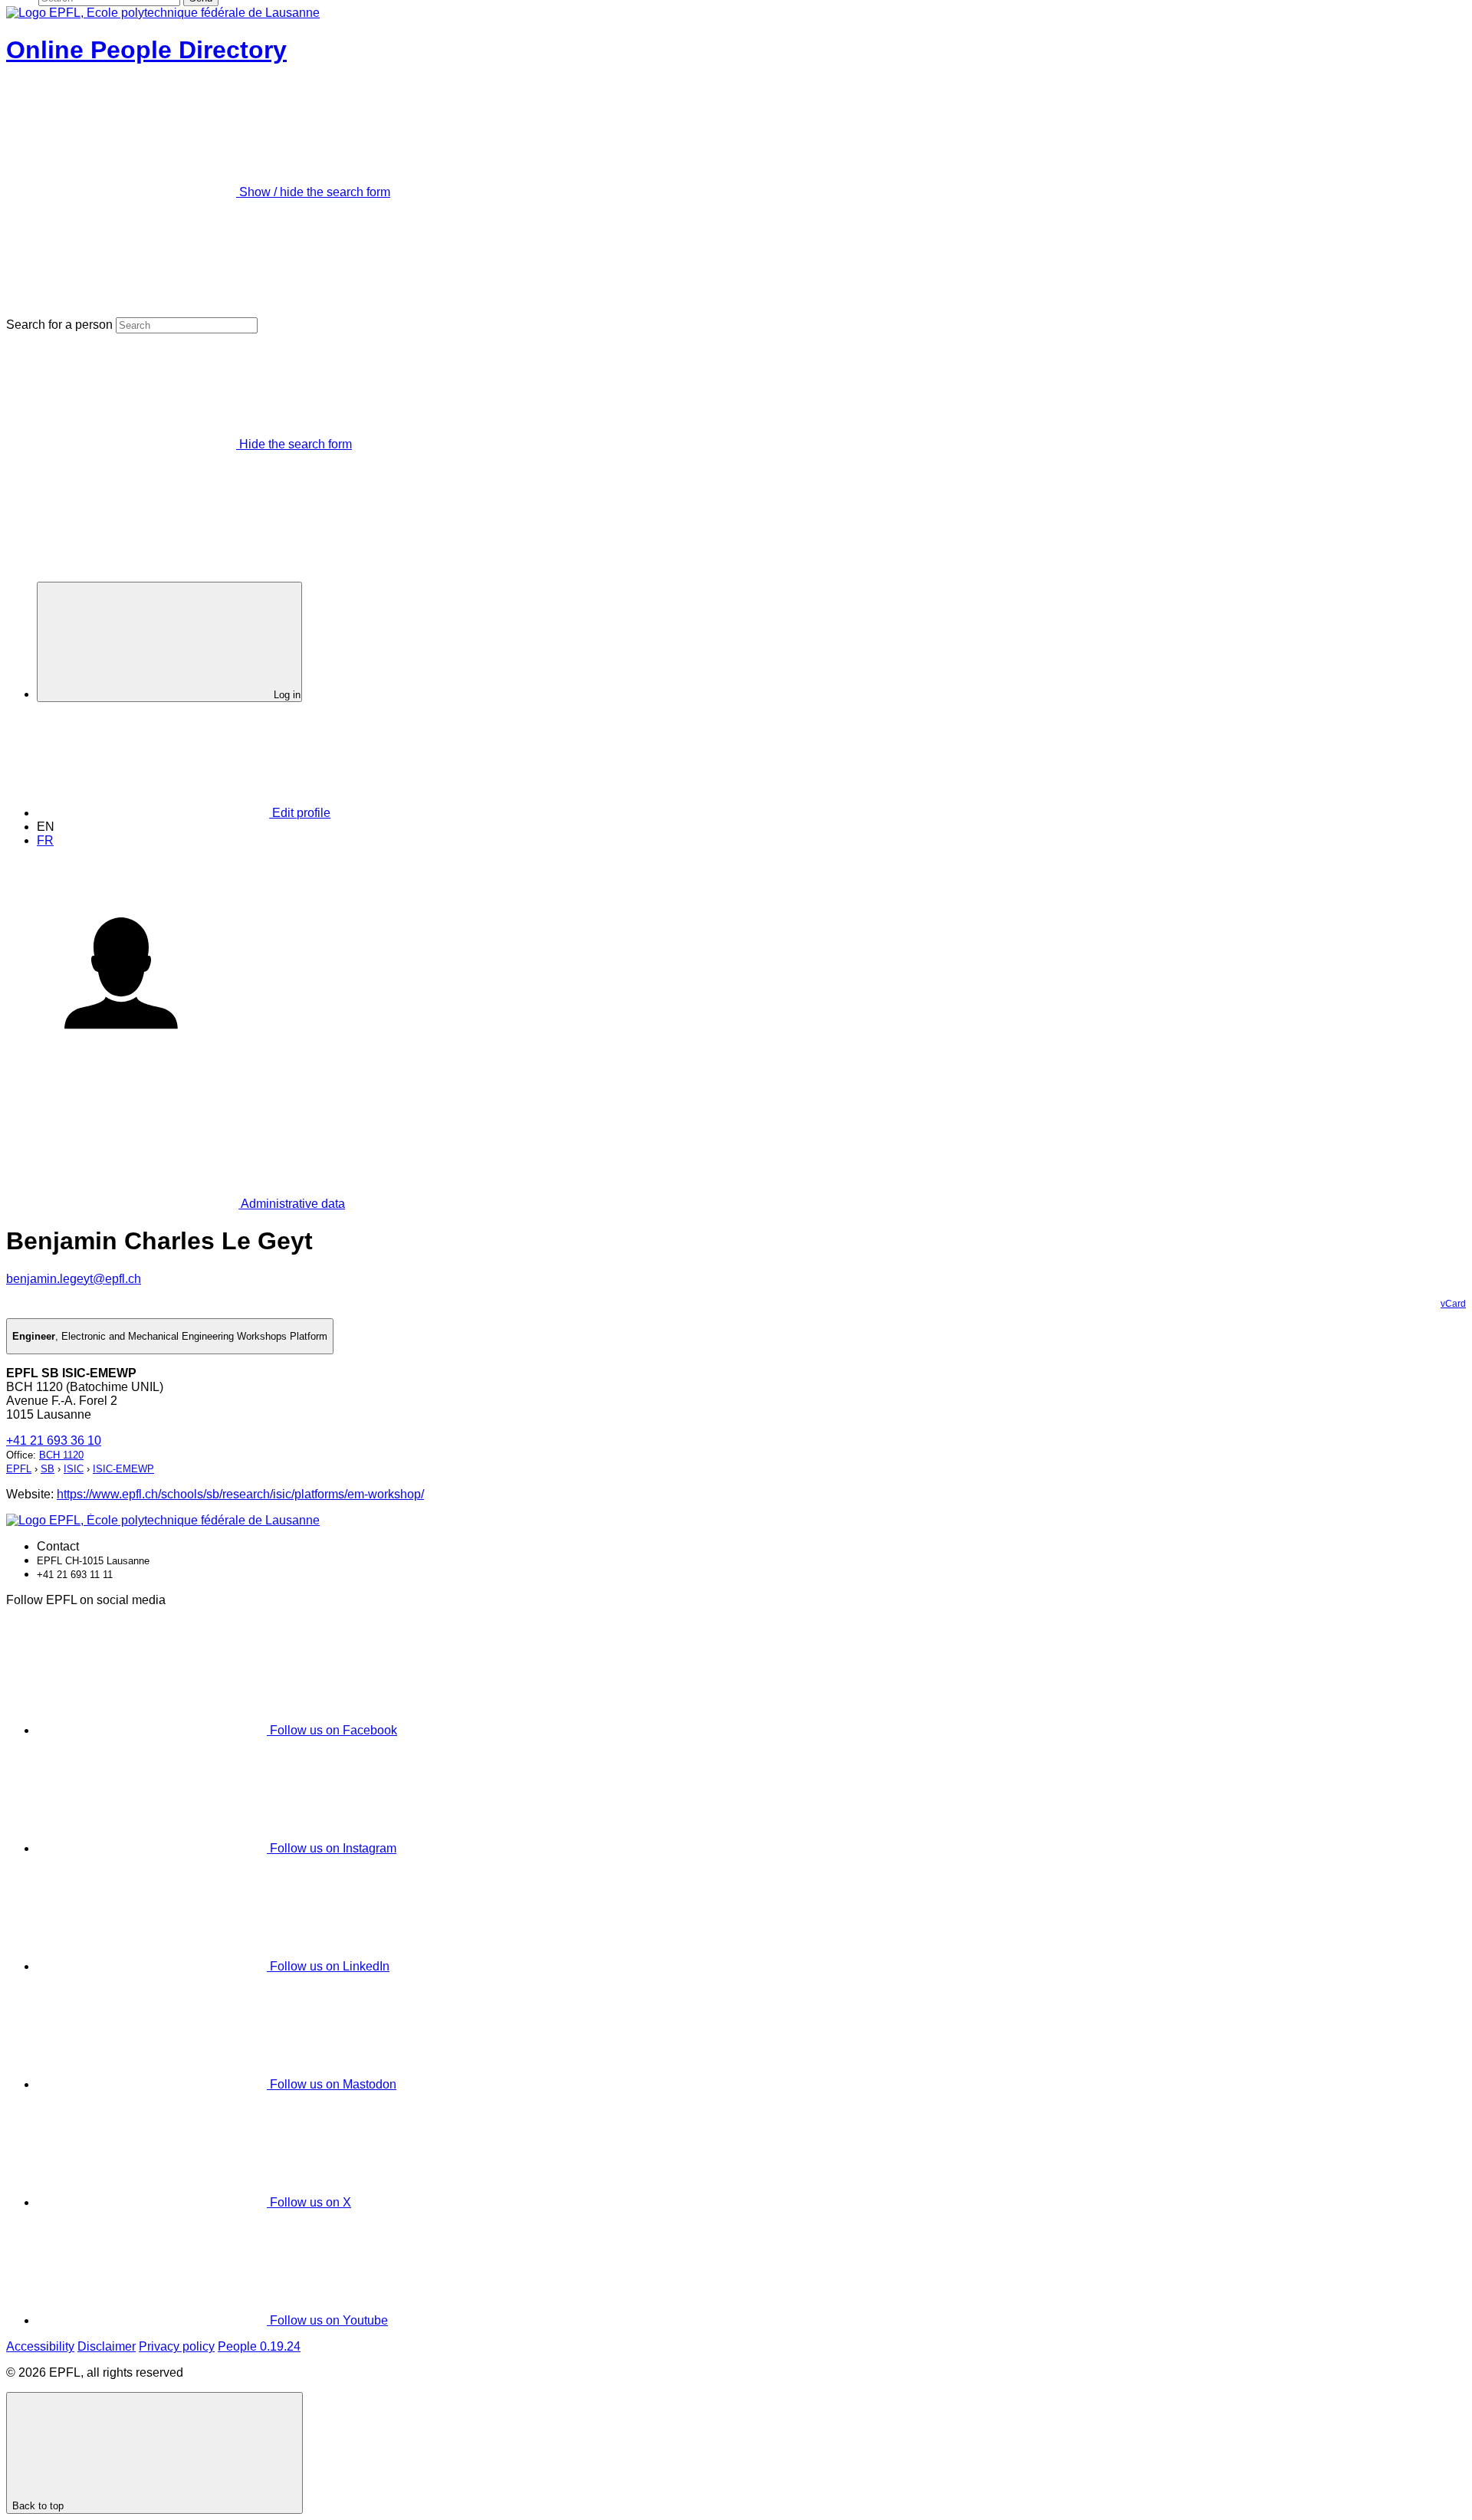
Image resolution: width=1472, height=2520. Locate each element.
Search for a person (59, 325)
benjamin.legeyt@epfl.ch (74, 1279)
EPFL (19, 1469)
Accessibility (40, 2346)
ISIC (74, 1469)
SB (48, 1469)
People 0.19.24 (259, 2346)
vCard (1453, 1304)
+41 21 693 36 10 (54, 1440)
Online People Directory (146, 50)
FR (45, 840)
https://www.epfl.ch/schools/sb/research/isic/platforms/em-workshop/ (240, 1494)
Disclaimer (107, 2346)
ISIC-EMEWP (123, 1469)
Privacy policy (177, 2346)
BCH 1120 (61, 1455)
